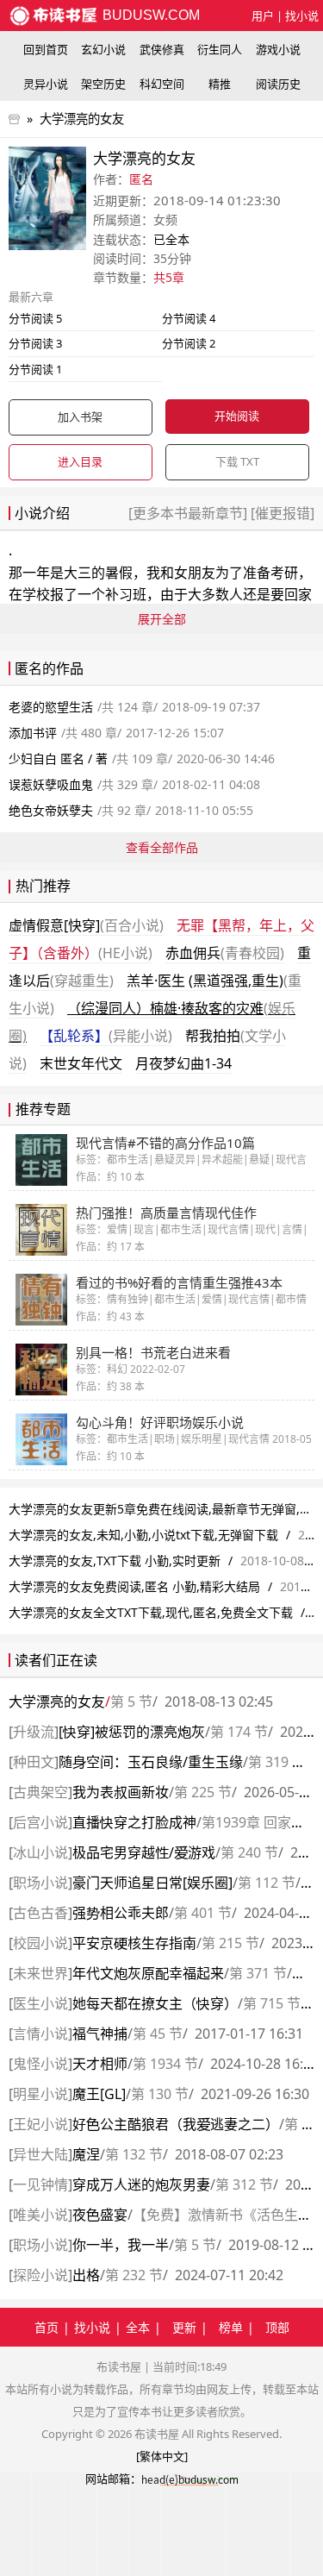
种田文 (34, 1762)
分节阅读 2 (189, 343)
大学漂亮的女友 (82, 119)
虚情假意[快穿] (86, 925)
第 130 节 (160, 2094)
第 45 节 (158, 2034)
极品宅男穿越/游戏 (144, 1852)
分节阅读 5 (35, 318)
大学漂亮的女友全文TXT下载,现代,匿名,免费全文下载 (151, 1612)
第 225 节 (203, 1792)
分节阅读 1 (35, 369)
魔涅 (86, 2154)
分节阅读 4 (189, 318)
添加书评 (33, 733)
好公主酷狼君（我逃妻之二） (176, 2124)
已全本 (171, 239)
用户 (263, 16)
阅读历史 (278, 84)
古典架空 (40, 1792)
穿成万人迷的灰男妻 (141, 2184)
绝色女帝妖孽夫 (51, 810)
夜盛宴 (100, 2215)
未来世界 (40, 1973)
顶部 (277, 2327)
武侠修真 (162, 49)
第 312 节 (244, 2184)
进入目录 (80, 461)
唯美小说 (40, 2215)
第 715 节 (272, 2003)
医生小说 (40, 2003)
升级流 (34, 1732)
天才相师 (100, 2064)
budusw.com (149, 15)
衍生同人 (220, 49)
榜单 (231, 2327)
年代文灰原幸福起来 (148, 1973)
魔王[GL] (99, 2094)
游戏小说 (278, 49)
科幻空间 (162, 84)
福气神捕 (100, 2034)
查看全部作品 (162, 847)
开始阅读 (237, 416)
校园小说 (40, 1943)
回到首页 (46, 49)
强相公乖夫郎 (121, 1913)
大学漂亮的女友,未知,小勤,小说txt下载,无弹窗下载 (143, 1535)
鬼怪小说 (40, 2064)
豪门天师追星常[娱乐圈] (152, 1883)
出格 (86, 2275)
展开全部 (162, 619)
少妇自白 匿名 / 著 (58, 758)
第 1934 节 (165, 2064)
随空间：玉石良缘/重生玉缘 (151, 1762)
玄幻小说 (103, 49)
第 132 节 (134, 2154)
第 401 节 (203, 1913)
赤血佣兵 (225, 953)
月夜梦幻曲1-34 (183, 1063)
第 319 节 (277, 1762)
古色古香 (40, 1913)
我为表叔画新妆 (121, 1792)
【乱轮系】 (106, 1036)
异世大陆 (40, 2154)
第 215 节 (230, 1943)
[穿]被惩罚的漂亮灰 (132, 1732)
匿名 (141, 179)
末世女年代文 (81, 1063)
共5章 (169, 277)
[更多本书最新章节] (189, 513)
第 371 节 (258, 1973)
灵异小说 (46, 84)
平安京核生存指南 (134, 1943)
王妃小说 (40, 2124)
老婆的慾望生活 (51, 707)
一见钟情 (40, 2184)
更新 (184, 2327)
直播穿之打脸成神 (134, 1822)
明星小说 (40, 2094)
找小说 (302, 16)
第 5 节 (131, 1702)
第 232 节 (134, 2275)
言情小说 (40, 2034)
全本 (138, 2327)
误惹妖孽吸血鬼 (51, 784)
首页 (47, 2327)
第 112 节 (267, 1883)
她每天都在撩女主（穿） (155, 2003)
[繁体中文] (162, 2456)
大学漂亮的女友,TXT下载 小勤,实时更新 (115, 1561)
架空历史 (103, 84)
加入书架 (80, 417)
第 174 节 (239, 1732)
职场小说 (40, 1883)
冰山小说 (40, 1852)
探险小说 (40, 2275)
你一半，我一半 (121, 2245)
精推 (220, 84)
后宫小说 (40, 1822)
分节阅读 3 (35, 343)
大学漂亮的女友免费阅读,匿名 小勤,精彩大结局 (134, 1586)
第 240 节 (249, 1852)
